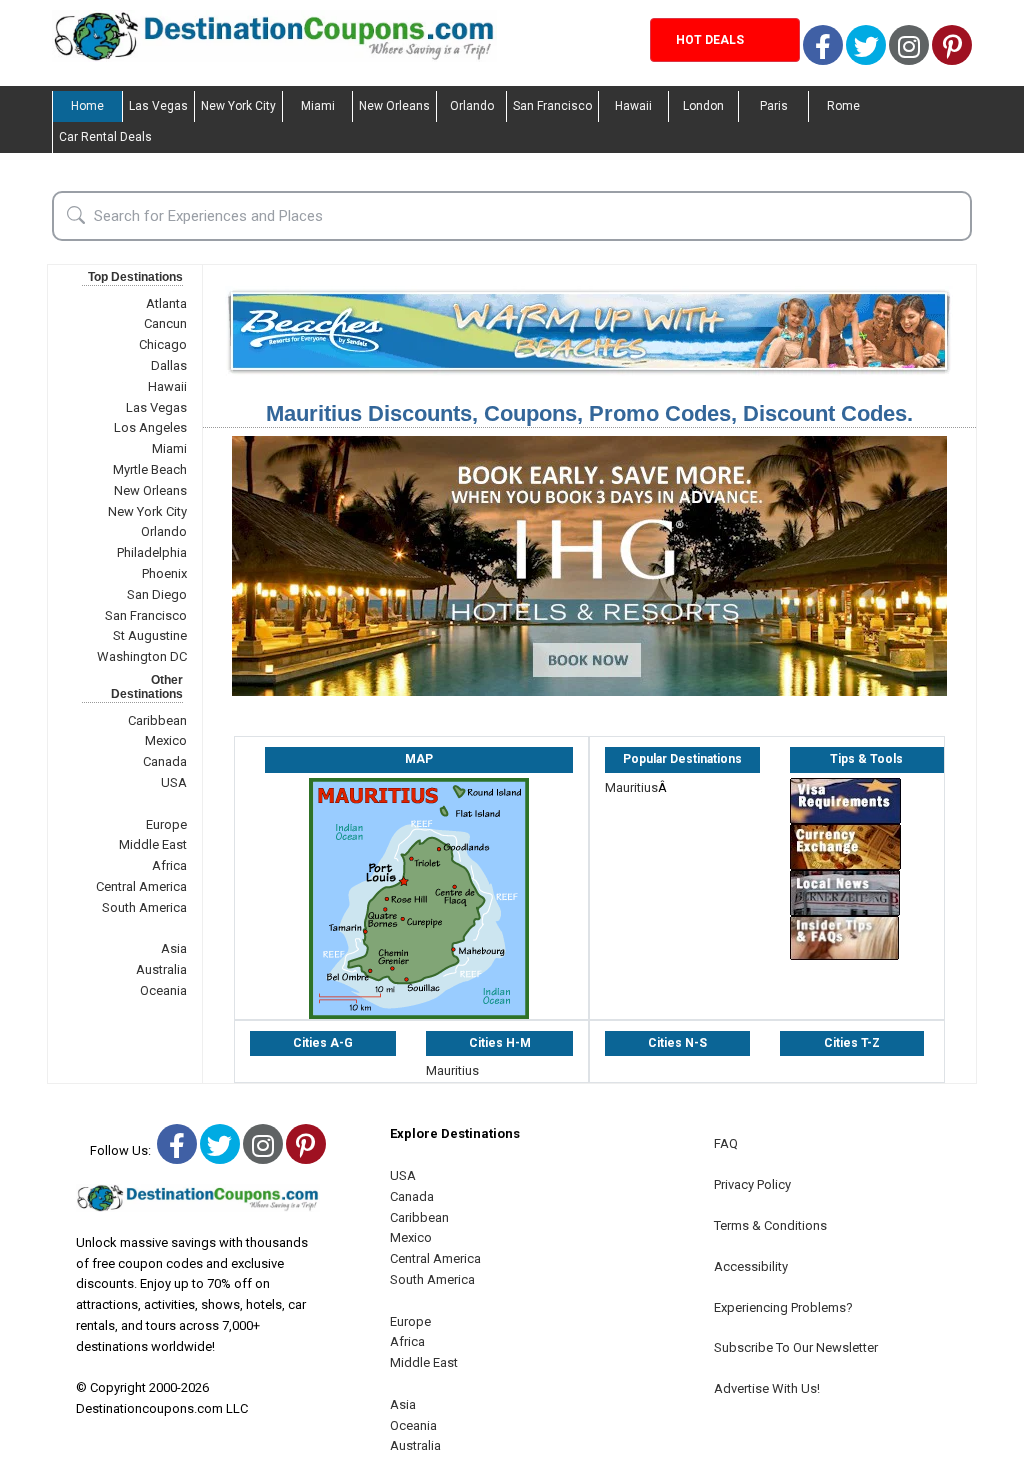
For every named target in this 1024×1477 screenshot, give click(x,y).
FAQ (726, 1143)
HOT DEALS (710, 40)
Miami (318, 106)
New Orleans (394, 106)
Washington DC (142, 656)
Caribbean (157, 720)
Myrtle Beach (150, 469)
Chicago (163, 344)
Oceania (163, 990)
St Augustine (150, 635)
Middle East (153, 844)
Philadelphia (152, 552)
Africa (169, 865)
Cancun (165, 323)
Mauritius (631, 787)
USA (174, 782)
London (703, 106)
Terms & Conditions (770, 1225)
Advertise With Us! (767, 1388)
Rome (843, 106)
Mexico (166, 740)
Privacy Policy (752, 1184)
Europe (166, 824)
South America (144, 907)
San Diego (157, 594)
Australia (161, 969)
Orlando (472, 106)
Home (87, 106)
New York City (238, 106)
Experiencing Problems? (783, 1307)
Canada (165, 761)
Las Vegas (158, 106)
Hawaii (633, 106)
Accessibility (751, 1266)
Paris (774, 106)
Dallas (169, 365)
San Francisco (552, 106)
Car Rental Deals (105, 137)
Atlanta (166, 303)
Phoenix (164, 573)
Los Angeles (150, 427)
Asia (174, 948)
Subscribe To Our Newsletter (796, 1347)
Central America (141, 886)
